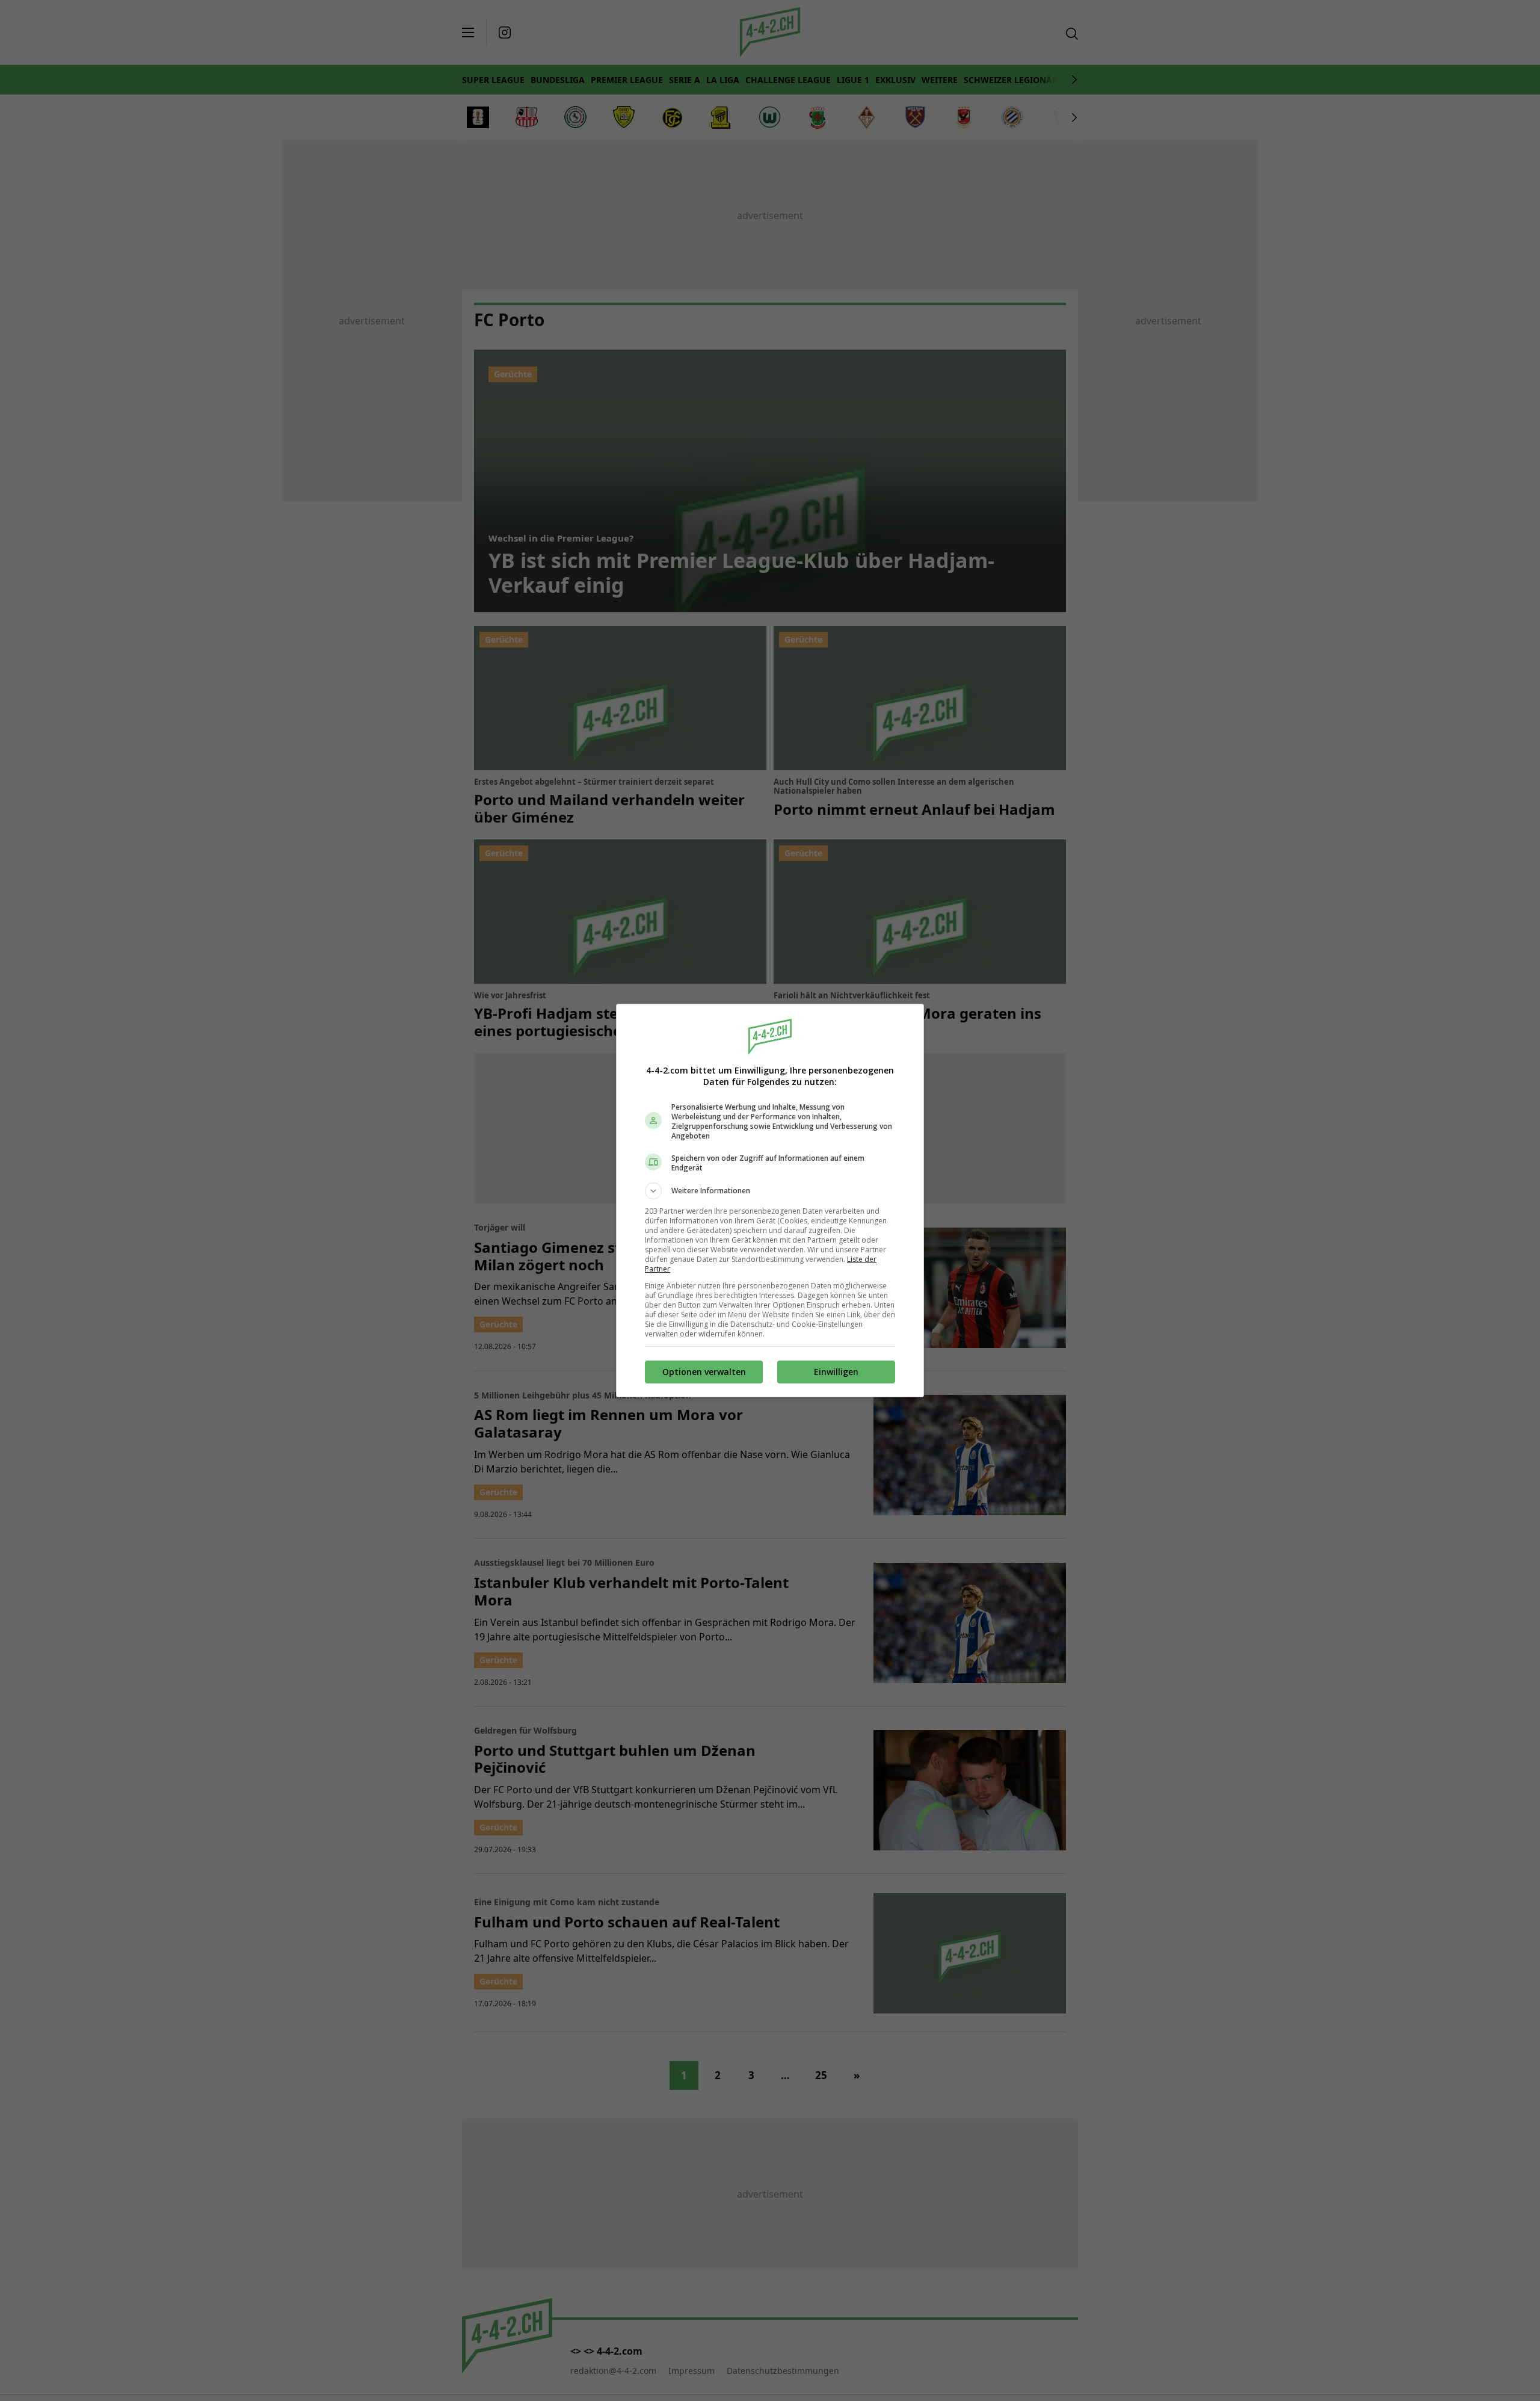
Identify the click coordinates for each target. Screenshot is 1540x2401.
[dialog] (770, 1200)
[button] (770, 1191)
